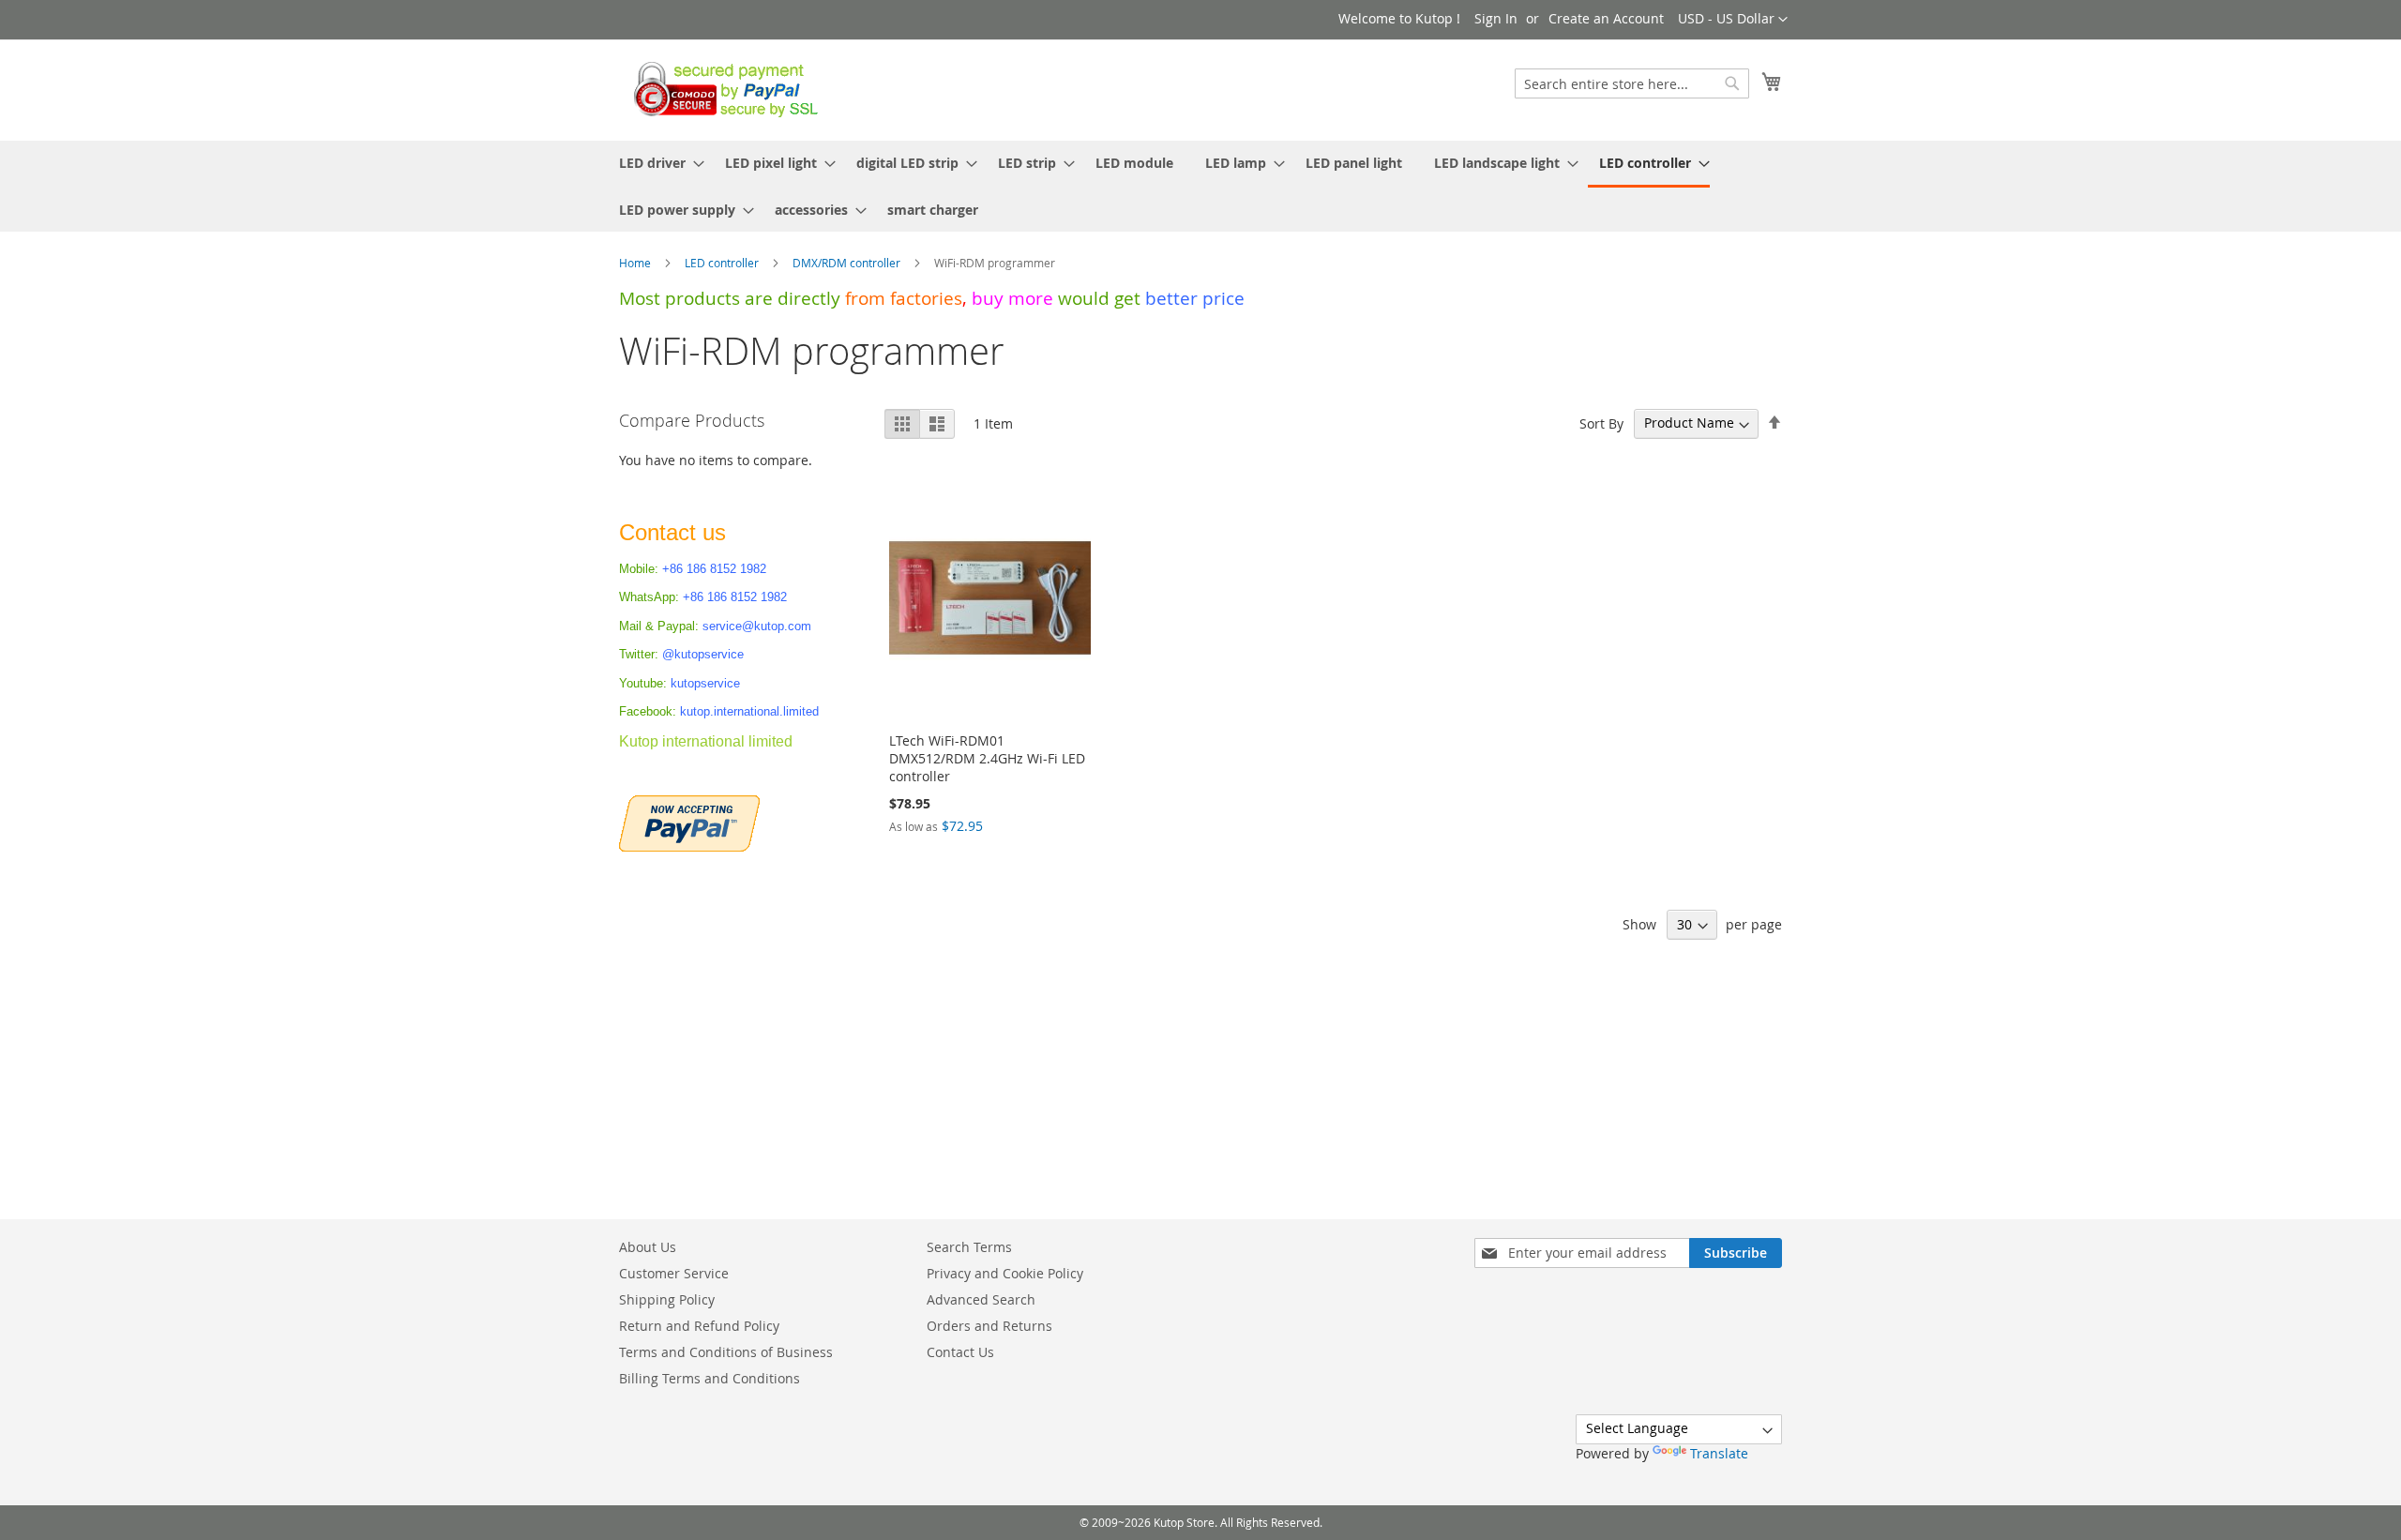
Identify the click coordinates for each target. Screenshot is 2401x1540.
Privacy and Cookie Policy (1005, 1273)
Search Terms (969, 1247)
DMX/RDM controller (848, 263)
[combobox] (1632, 83)
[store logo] (721, 89)
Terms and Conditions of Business (726, 1352)
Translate (1719, 1453)
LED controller (723, 263)
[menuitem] (656, 163)
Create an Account (1606, 18)
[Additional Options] (689, 821)
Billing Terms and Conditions (710, 1378)
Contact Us (960, 1352)
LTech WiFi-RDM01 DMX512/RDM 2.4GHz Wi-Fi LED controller (987, 758)
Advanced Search (981, 1299)
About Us (648, 1247)
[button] (1733, 20)
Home (636, 263)
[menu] (1200, 186)
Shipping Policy (667, 1299)
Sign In (1496, 18)
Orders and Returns (989, 1326)
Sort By (1601, 423)
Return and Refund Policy (699, 1326)
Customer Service (674, 1273)
